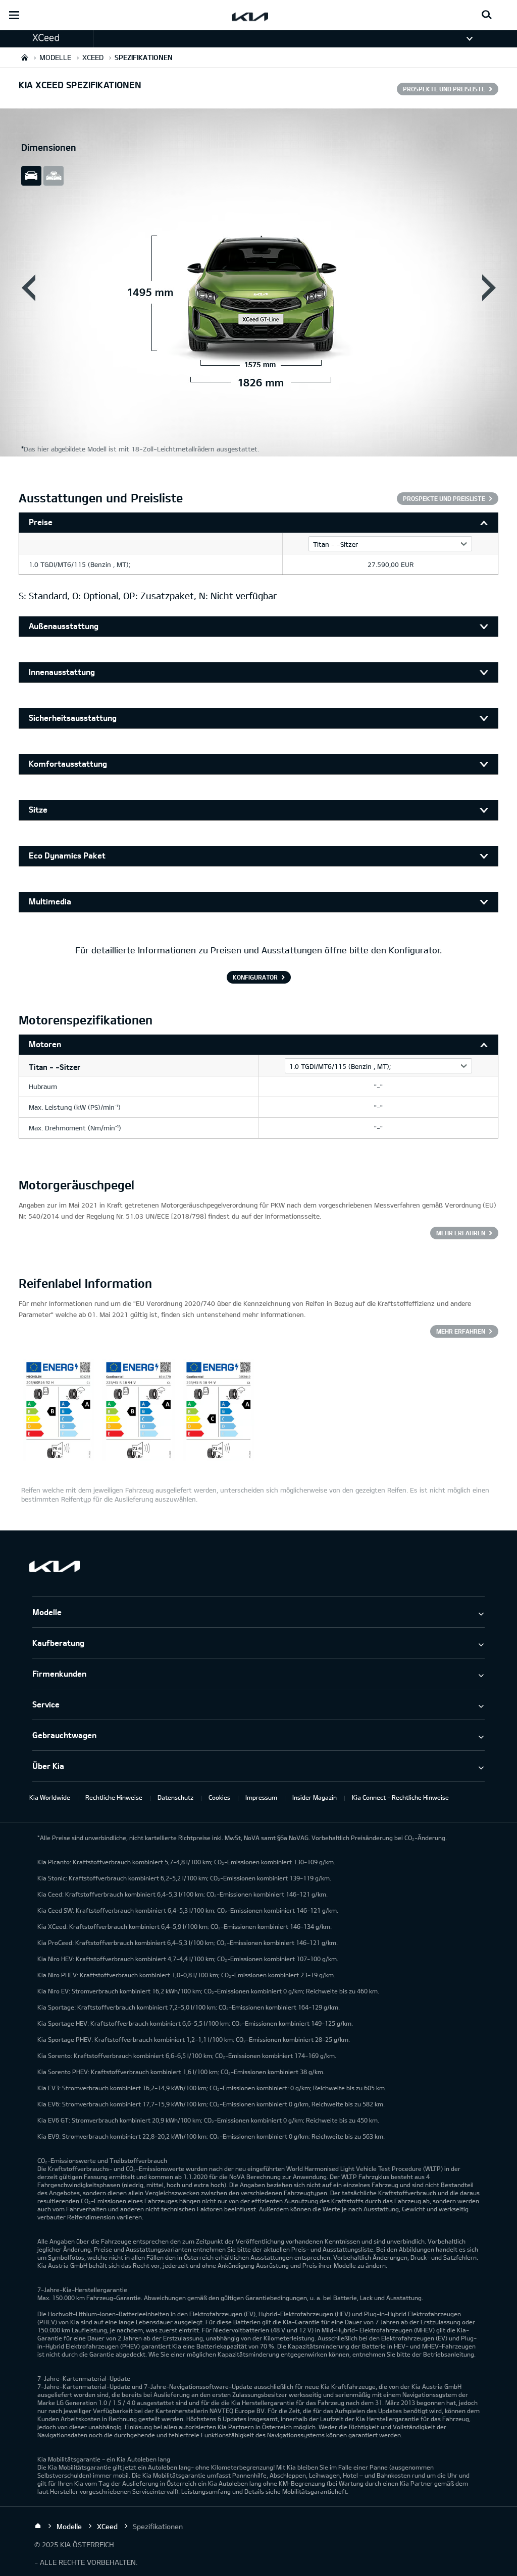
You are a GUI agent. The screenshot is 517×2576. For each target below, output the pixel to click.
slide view (31, 176)
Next (489, 288)
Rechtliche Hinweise (114, 1797)
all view (54, 176)
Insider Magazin (315, 1797)
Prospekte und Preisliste (444, 89)
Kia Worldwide (50, 1797)
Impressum (261, 1797)
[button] (46, 38)
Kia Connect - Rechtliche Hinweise (400, 1797)
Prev (28, 288)
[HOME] (25, 57)
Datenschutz (175, 1797)
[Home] (38, 2526)
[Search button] (487, 15)
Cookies (219, 1797)
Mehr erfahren (461, 1233)
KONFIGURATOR (255, 977)
